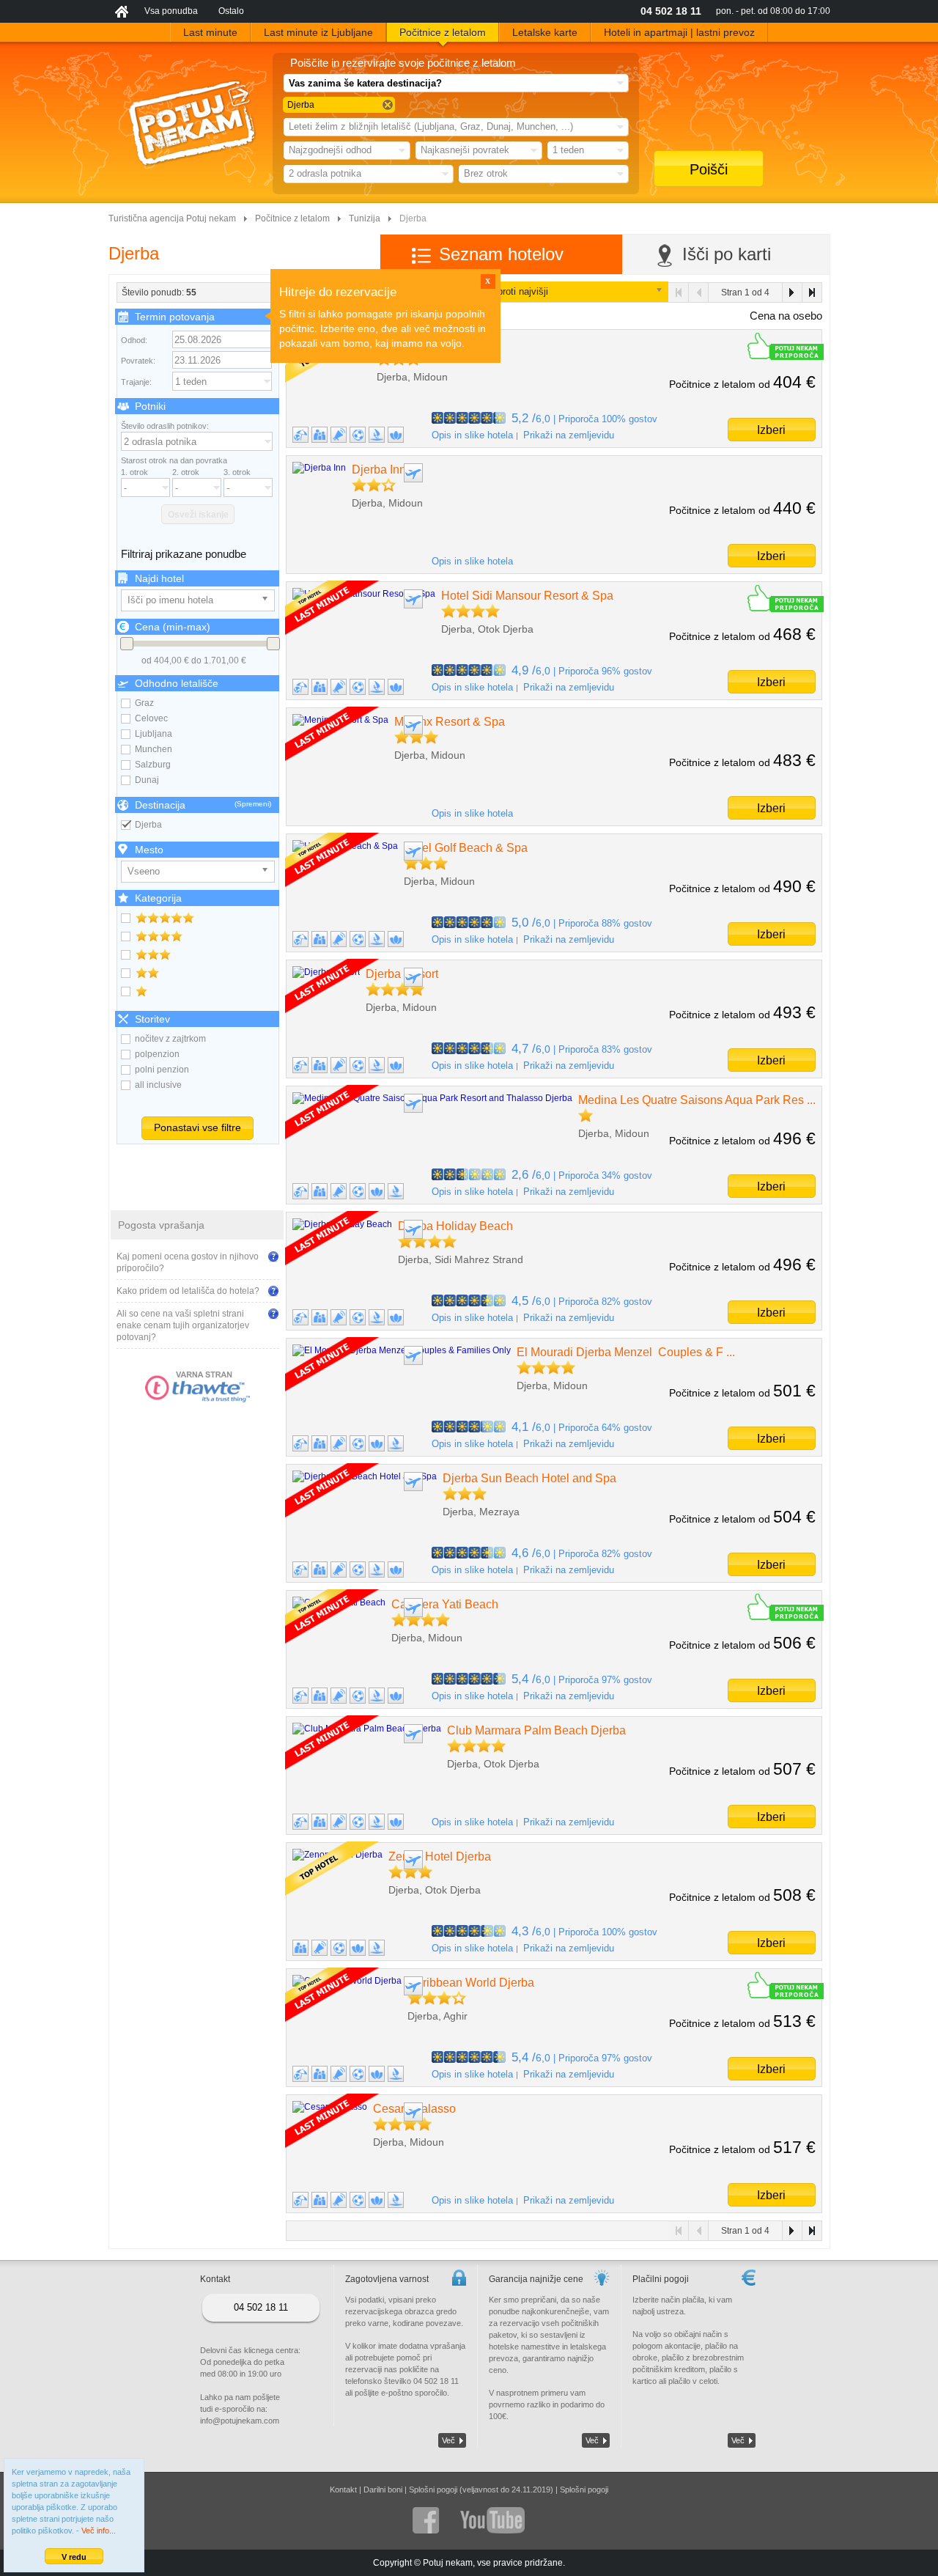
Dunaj (147, 780)
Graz (144, 703)
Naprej (792, 292)
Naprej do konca (812, 292)
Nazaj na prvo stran (679, 292)
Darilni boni (383, 2489)
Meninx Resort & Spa (450, 722)
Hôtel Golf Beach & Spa (466, 848)
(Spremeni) (253, 804)
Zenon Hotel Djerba (440, 1856)
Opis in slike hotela (472, 435)
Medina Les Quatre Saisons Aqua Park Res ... (697, 1100)
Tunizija (365, 218)
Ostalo (231, 11)
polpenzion (157, 1054)
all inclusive (158, 1085)
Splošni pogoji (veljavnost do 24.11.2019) (481, 2489)
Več (448, 2440)
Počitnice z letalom (292, 218)
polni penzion (162, 1070)
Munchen (154, 749)
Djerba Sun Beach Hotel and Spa (529, 1478)
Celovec (151, 718)
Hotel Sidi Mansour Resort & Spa (527, 596)
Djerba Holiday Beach (455, 1226)
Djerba (148, 825)
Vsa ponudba (171, 11)
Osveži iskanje (198, 515)
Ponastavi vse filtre (197, 1127)
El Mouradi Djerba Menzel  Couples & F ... (626, 1352)
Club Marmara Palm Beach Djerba (536, 1730)
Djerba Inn (379, 470)
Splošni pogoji (584, 2489)
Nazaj (699, 292)
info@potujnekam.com (240, 2421)
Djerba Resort (402, 974)
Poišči (709, 169)
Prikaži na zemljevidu (569, 435)
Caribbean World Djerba (471, 1983)
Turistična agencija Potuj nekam (172, 218)
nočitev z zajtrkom (170, 1039)
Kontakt (343, 2489)
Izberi (771, 430)
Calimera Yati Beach (445, 1604)
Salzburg (153, 765)
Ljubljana (154, 734)
